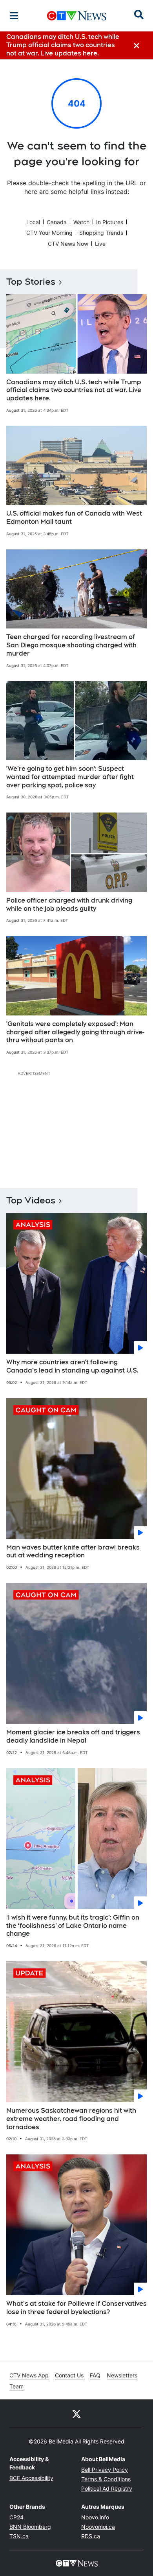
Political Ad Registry (107, 2488)
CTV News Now (68, 244)
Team (16, 2386)
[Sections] (14, 16)
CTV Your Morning (49, 233)
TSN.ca (19, 2536)
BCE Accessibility (31, 2478)
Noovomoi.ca (98, 2527)
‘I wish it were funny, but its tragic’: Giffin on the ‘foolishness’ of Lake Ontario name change (73, 1926)
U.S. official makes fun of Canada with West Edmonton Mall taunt (74, 518)
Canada (57, 222)
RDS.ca (91, 2536)
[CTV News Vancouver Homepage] (77, 16)
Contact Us (69, 2375)
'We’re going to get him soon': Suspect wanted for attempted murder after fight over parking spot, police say (70, 777)
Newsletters (122, 2375)
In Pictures (110, 222)
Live (100, 244)
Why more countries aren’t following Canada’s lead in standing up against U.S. (72, 1366)
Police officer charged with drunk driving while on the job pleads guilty (69, 905)
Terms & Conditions (106, 2479)
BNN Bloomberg (30, 2527)
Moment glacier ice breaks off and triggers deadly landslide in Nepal (73, 1736)
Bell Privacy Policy (105, 2470)
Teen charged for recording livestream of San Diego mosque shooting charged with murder (71, 645)
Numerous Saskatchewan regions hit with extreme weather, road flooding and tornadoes (71, 2119)
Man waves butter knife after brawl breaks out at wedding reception (73, 1551)
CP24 (16, 2517)
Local (33, 222)
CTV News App (29, 2375)
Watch (81, 222)
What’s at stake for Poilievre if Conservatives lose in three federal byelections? (76, 2308)
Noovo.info (95, 2517)
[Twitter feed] (76, 2414)
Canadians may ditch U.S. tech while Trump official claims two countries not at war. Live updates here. (74, 390)
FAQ (95, 2375)
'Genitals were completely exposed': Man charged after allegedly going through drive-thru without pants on (75, 1032)
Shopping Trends (101, 233)
